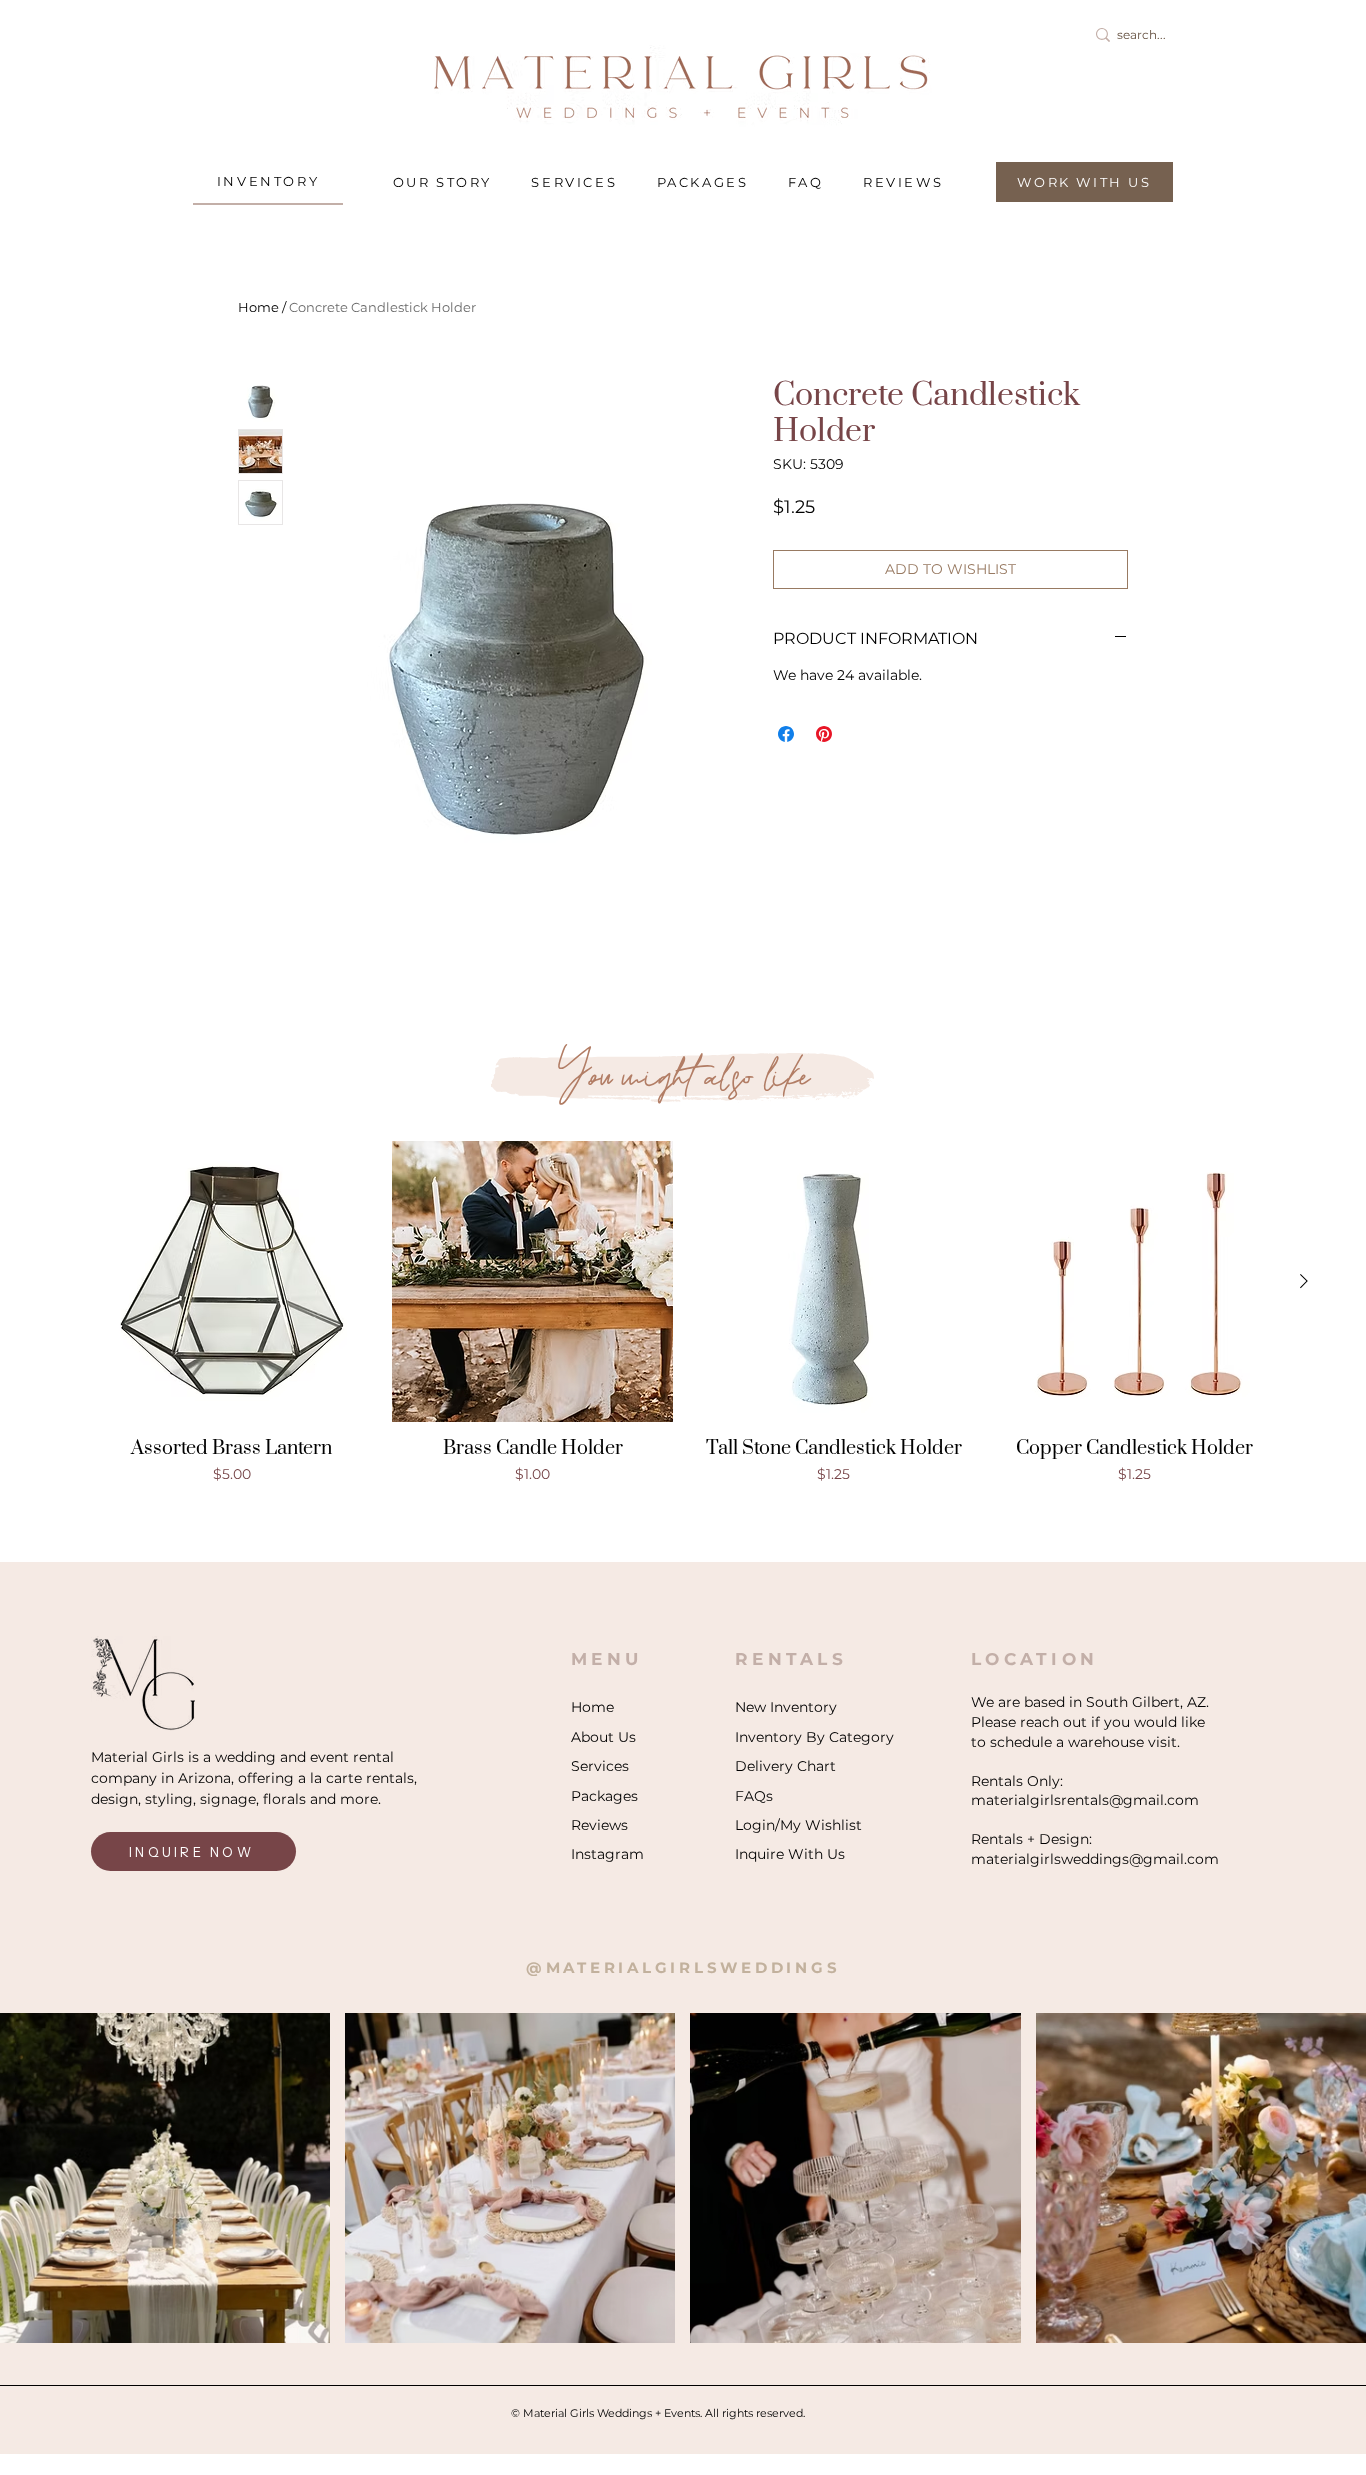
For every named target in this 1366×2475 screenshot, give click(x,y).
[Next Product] (1304, 1281)
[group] (683, 1313)
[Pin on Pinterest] (824, 734)
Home (258, 307)
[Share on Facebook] (786, 734)
